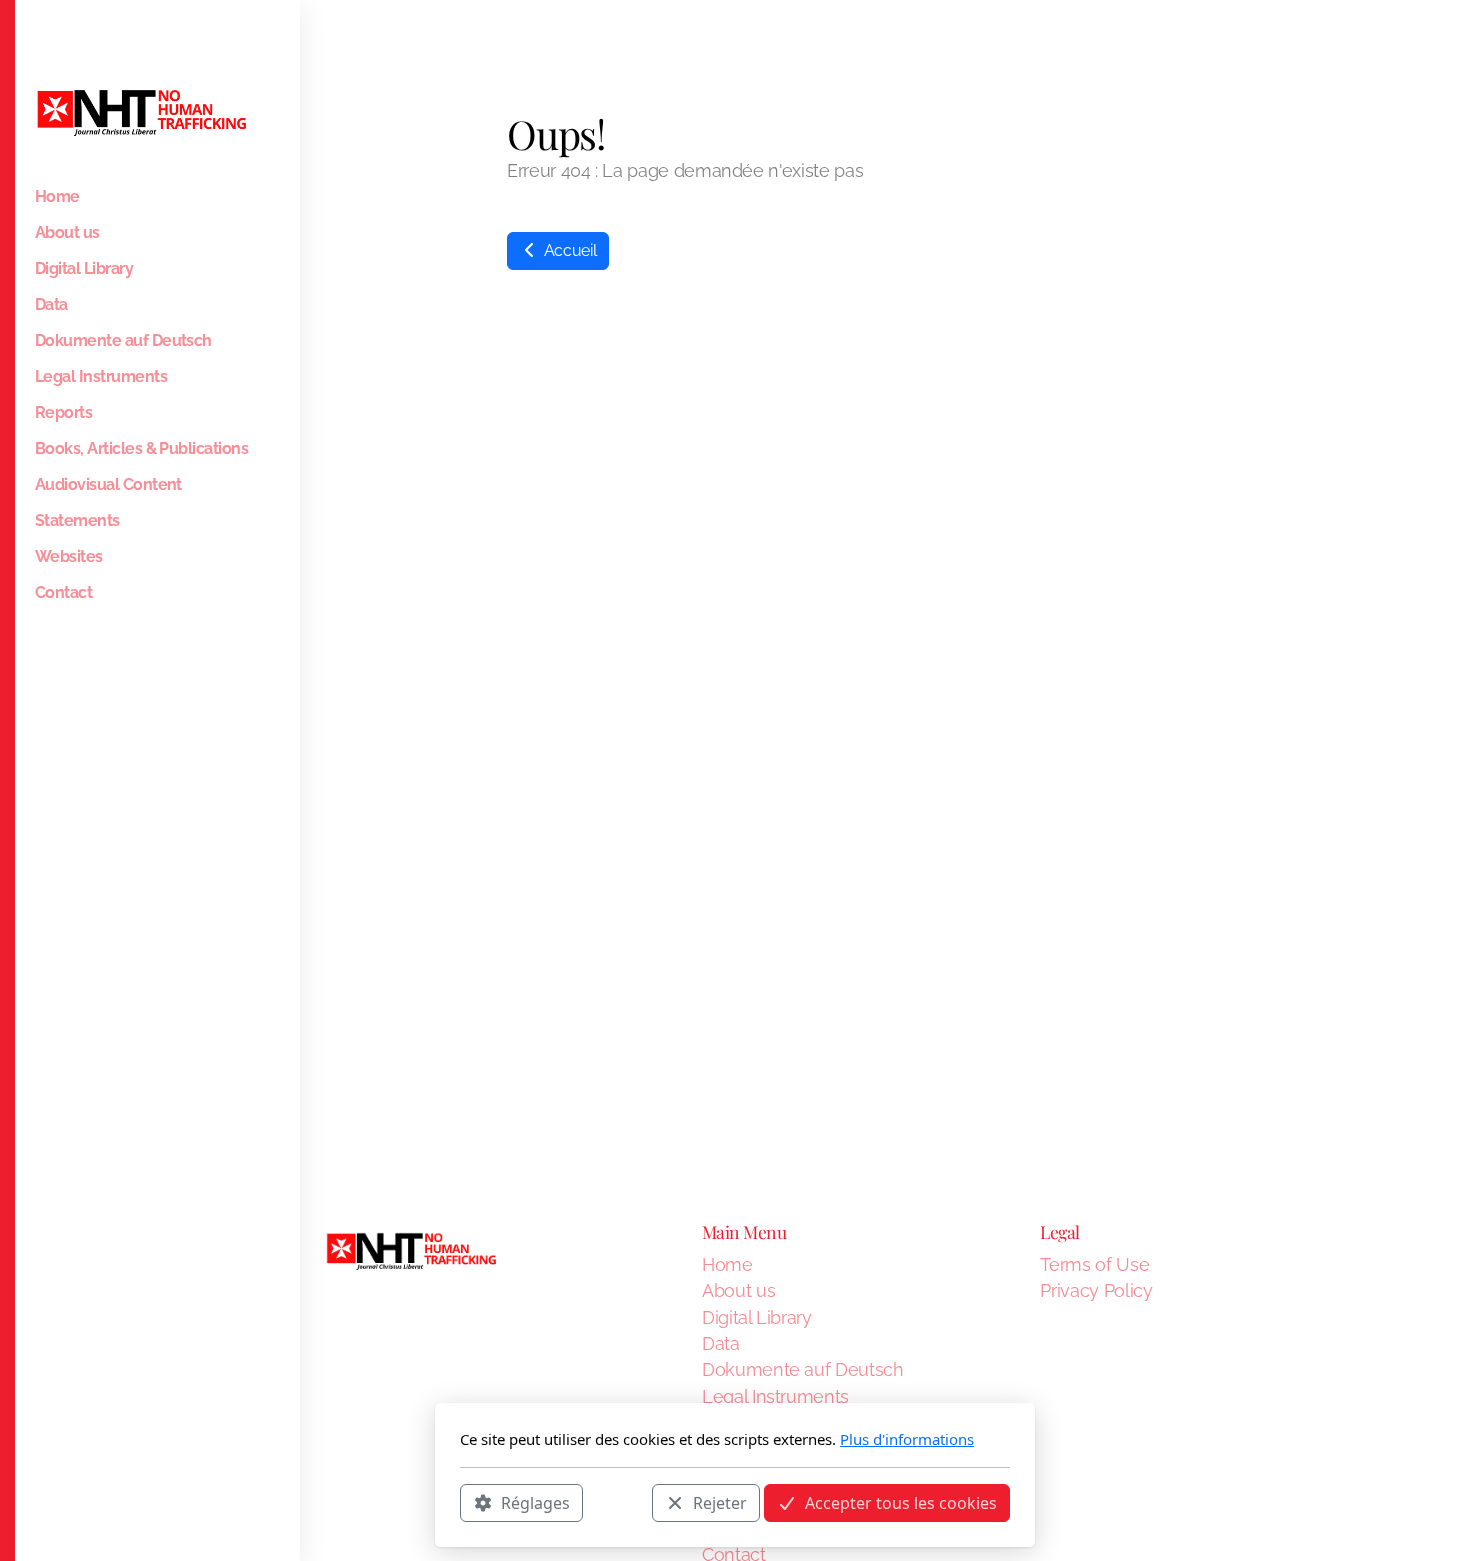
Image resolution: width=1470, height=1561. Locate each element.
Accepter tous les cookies (901, 1502)
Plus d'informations (907, 1439)
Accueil (568, 250)
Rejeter (720, 1502)
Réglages (535, 1502)
